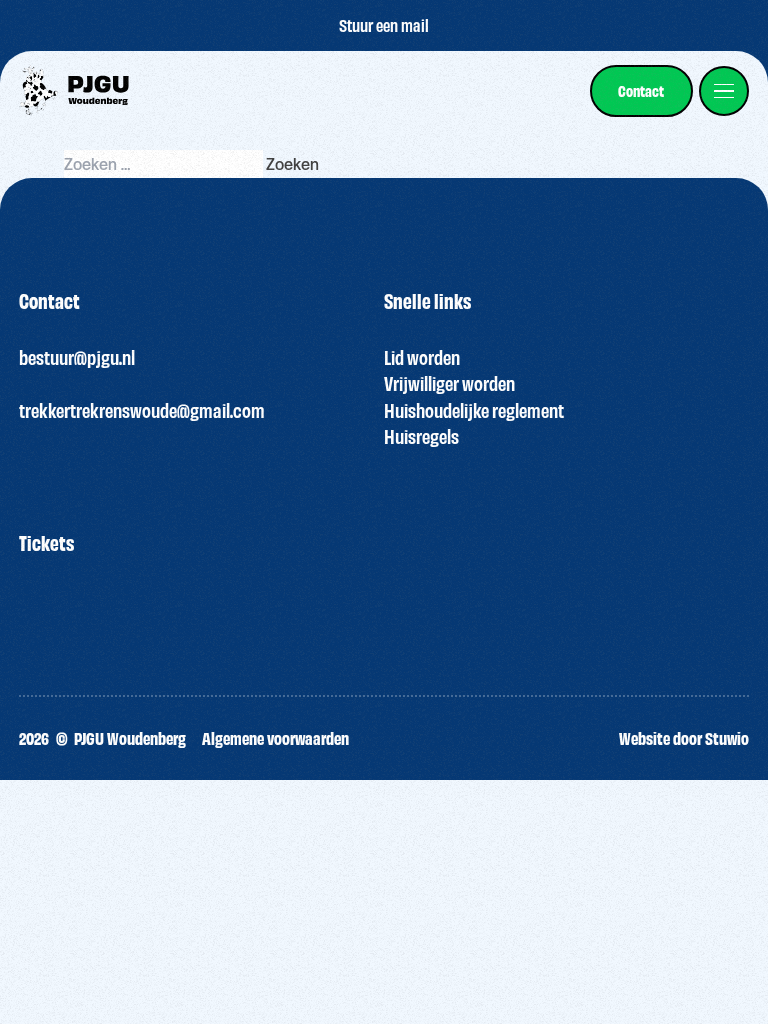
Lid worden (422, 356)
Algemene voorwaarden (275, 737)
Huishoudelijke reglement (474, 409)
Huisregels (421, 435)
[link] (641, 90)
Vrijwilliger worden (449, 382)
